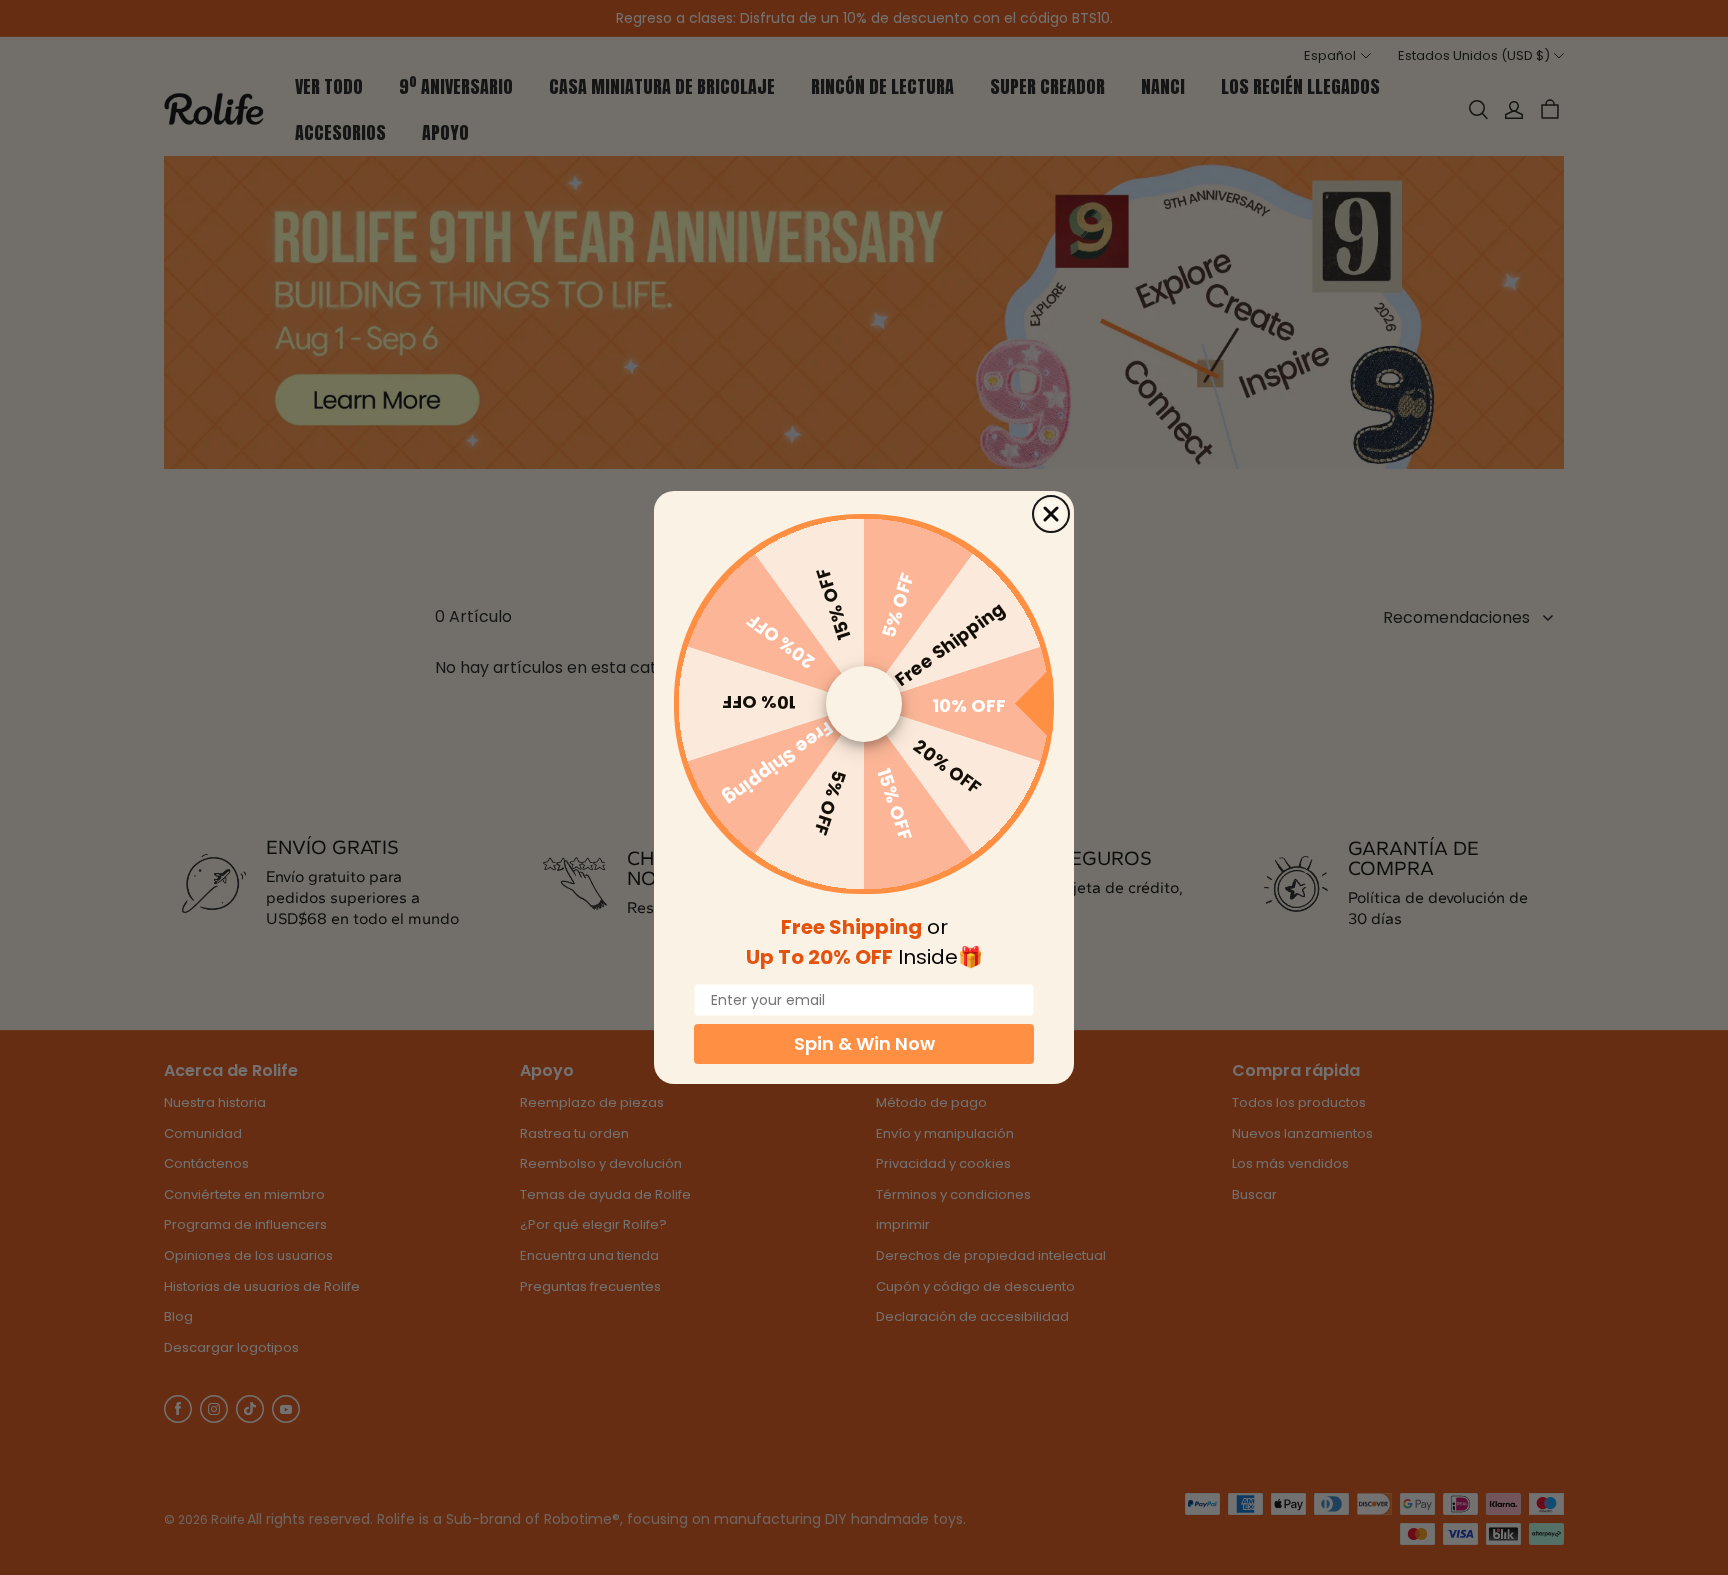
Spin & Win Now (864, 1043)
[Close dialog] (1051, 514)
